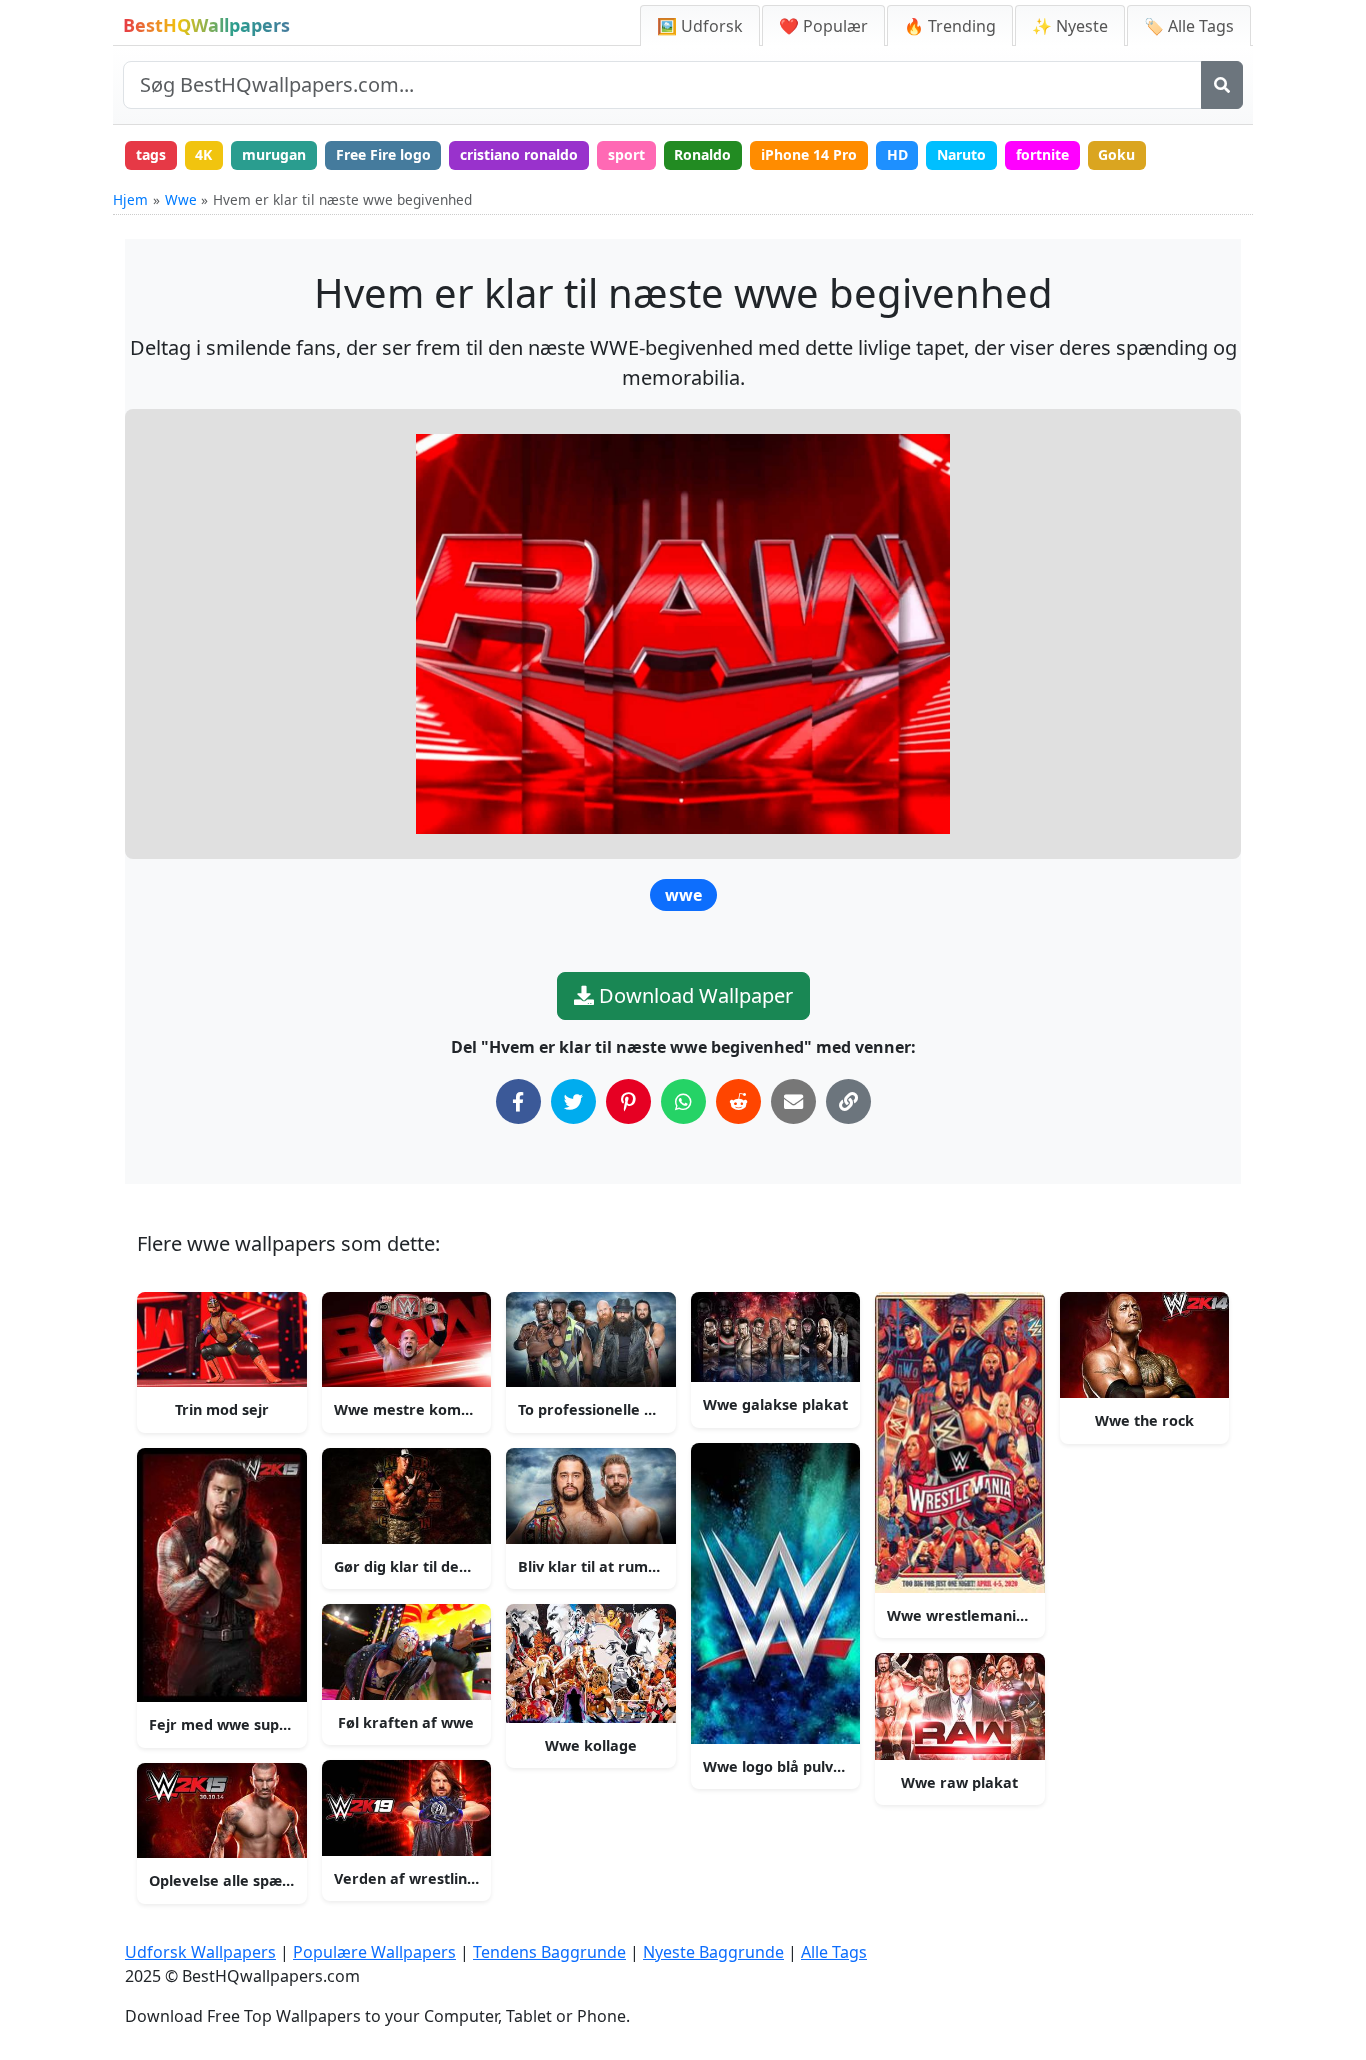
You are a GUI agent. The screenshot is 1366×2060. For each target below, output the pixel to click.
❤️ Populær (823, 26)
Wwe (181, 199)
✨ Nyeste (1070, 26)
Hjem (130, 199)
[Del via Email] (793, 1101)
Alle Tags (834, 1952)
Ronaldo (702, 154)
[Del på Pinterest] (628, 1101)
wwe (683, 895)
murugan (274, 154)
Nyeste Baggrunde (713, 1952)
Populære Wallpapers (374, 1952)
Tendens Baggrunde (549, 1952)
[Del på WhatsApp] (683, 1101)
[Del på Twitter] (573, 1101)
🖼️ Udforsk (700, 26)
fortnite (1042, 154)
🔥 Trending (950, 26)
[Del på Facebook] (518, 1101)
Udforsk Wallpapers (200, 1952)
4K (203, 154)
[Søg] (1222, 85)
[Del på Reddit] (738, 1101)
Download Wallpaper (693, 995)
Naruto (961, 154)
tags (151, 154)
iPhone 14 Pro (809, 154)
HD (897, 154)
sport (626, 154)
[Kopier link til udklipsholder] (848, 1101)
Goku (1116, 154)
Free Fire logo (383, 154)
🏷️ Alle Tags (1189, 26)
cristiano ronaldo (519, 154)
